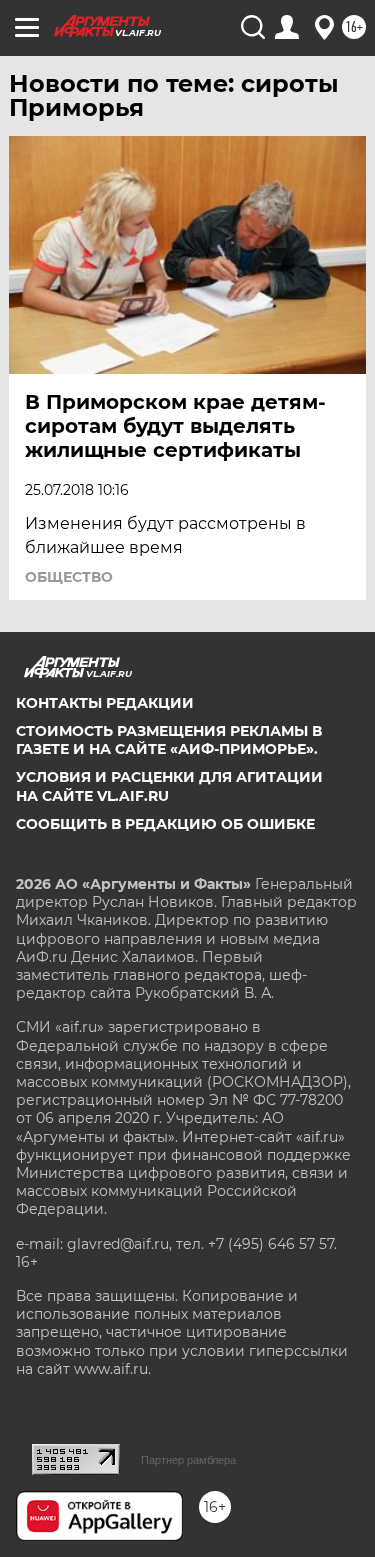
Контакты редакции (105, 703)
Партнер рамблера (188, 1460)
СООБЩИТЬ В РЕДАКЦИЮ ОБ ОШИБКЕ (165, 824)
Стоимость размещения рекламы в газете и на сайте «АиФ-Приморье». (169, 740)
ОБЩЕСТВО (69, 577)
